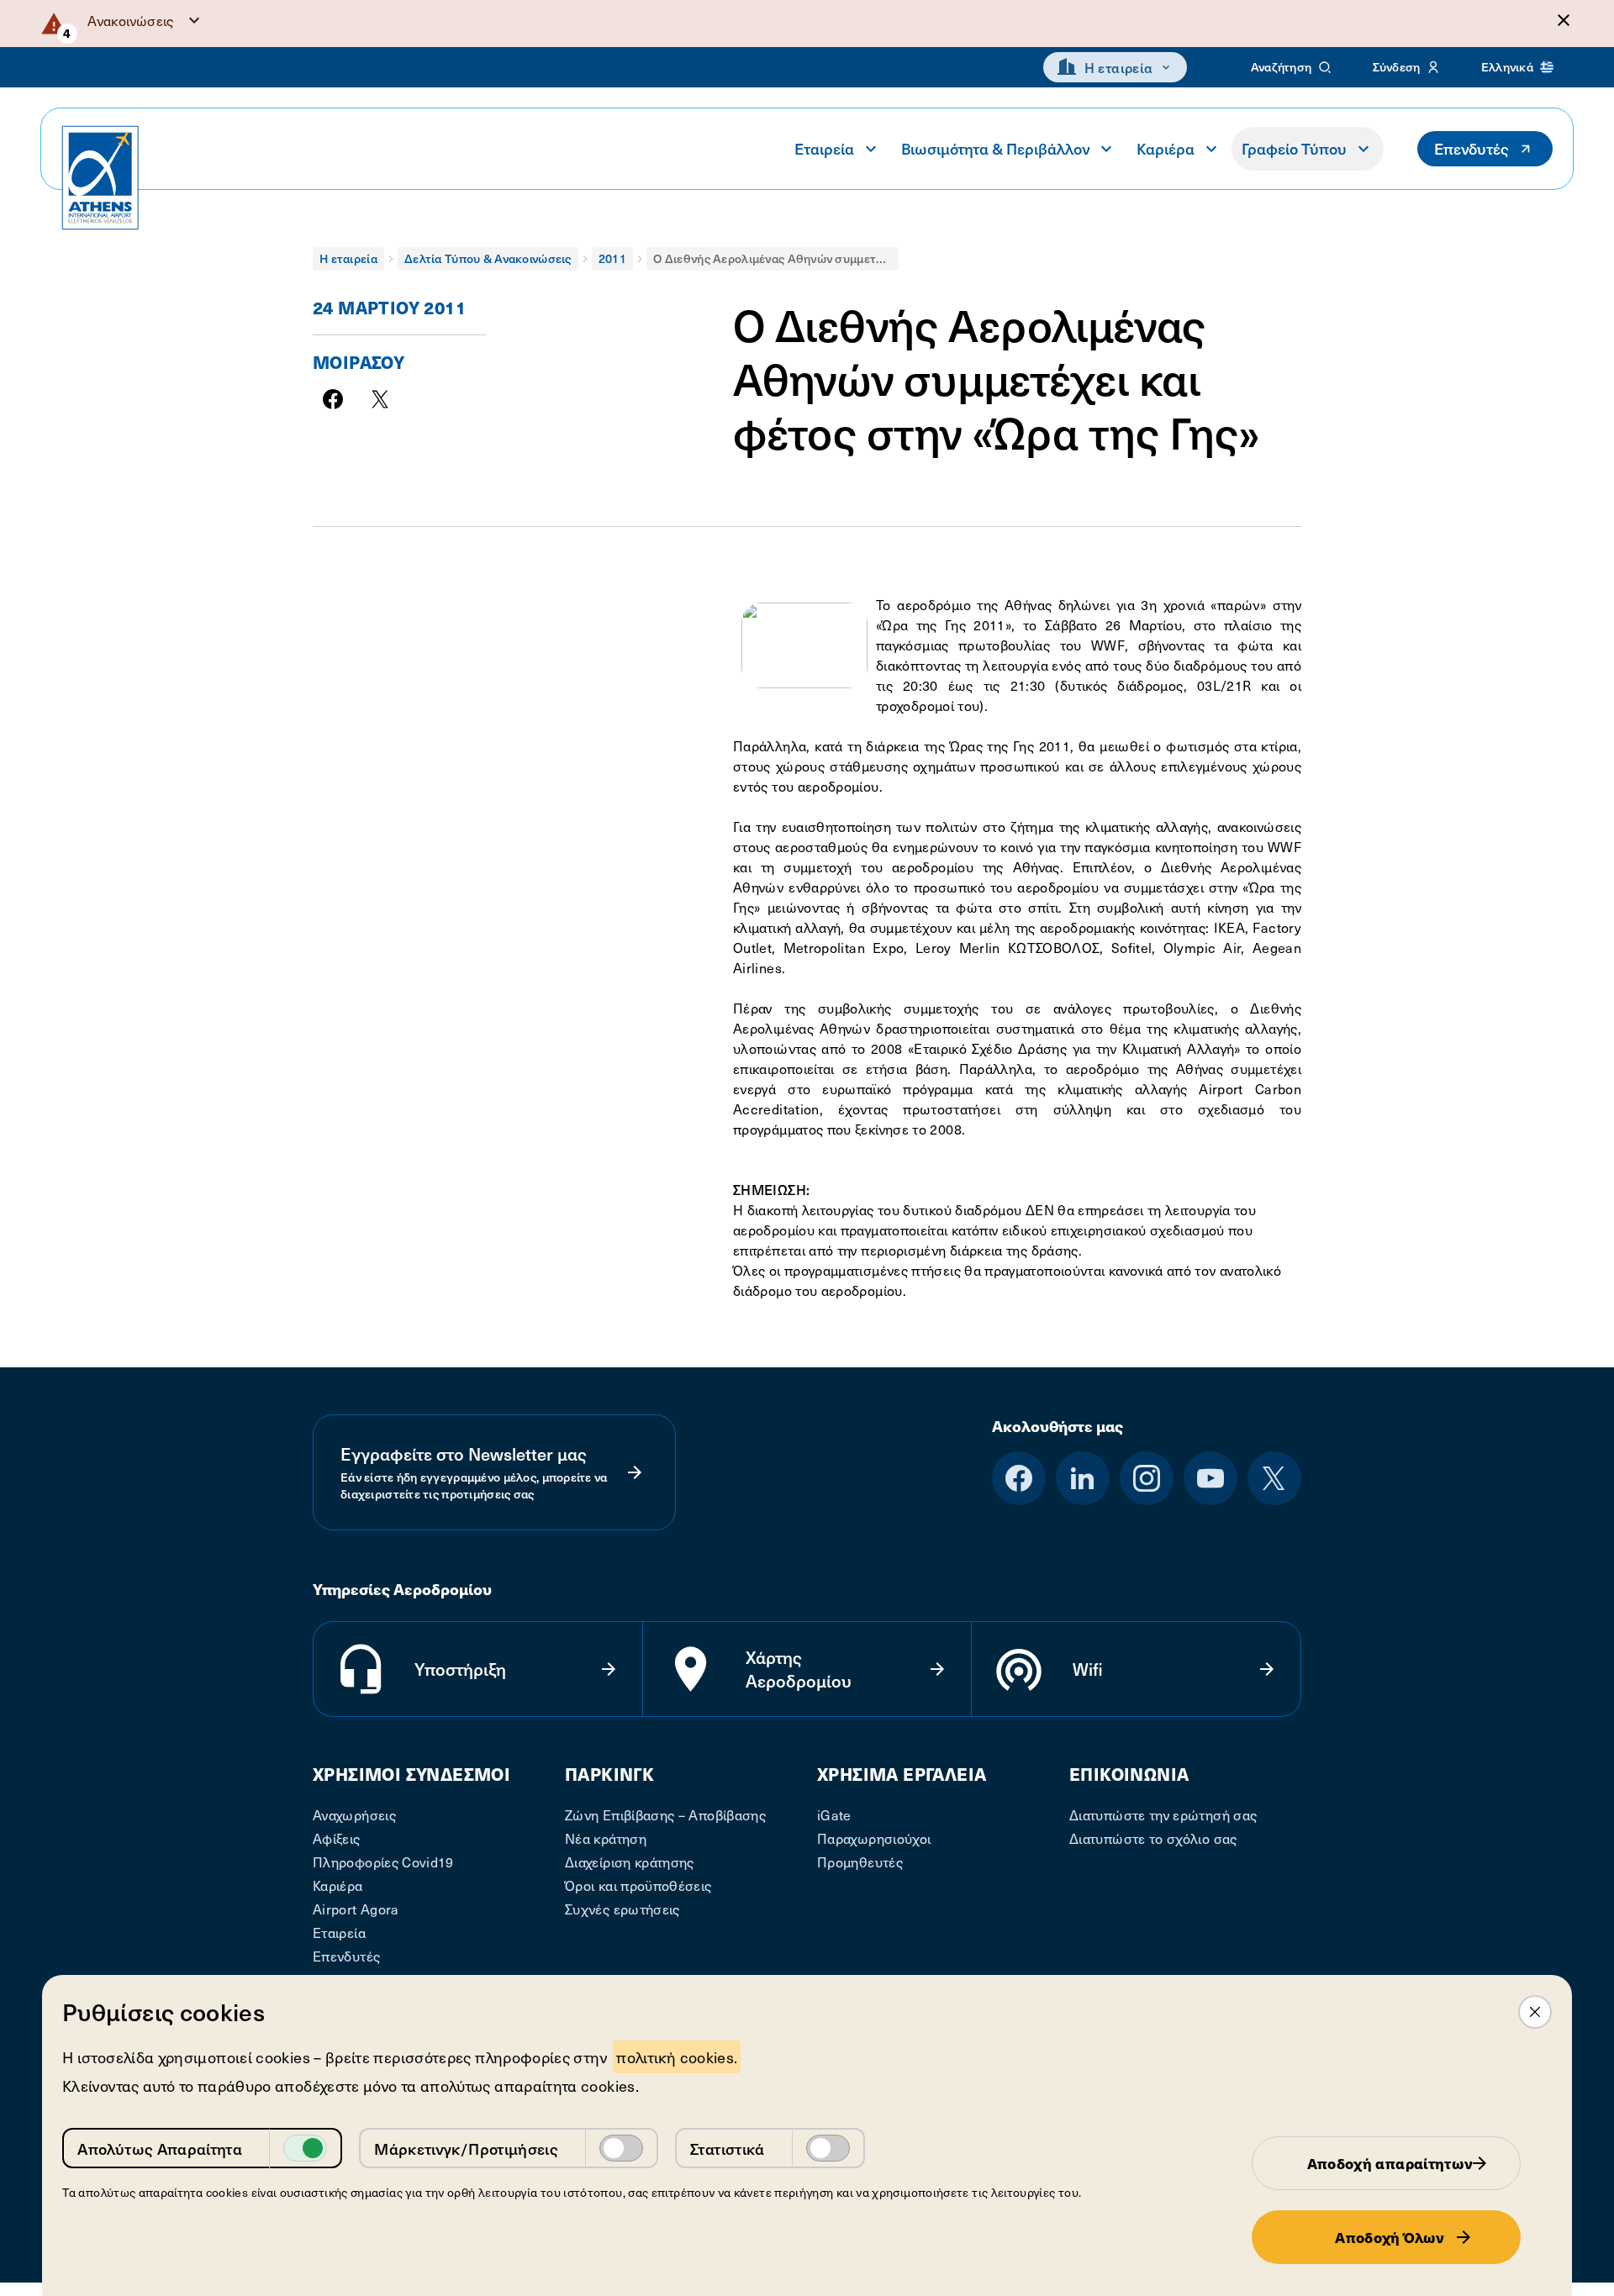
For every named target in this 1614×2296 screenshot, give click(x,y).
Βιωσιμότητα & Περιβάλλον (995, 148)
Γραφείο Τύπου (1294, 148)
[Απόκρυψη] (1564, 20)
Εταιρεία (824, 148)
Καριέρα (1166, 148)
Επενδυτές (1472, 148)
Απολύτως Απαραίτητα (160, 2149)
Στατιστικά (728, 2149)
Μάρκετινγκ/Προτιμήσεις (466, 2149)
